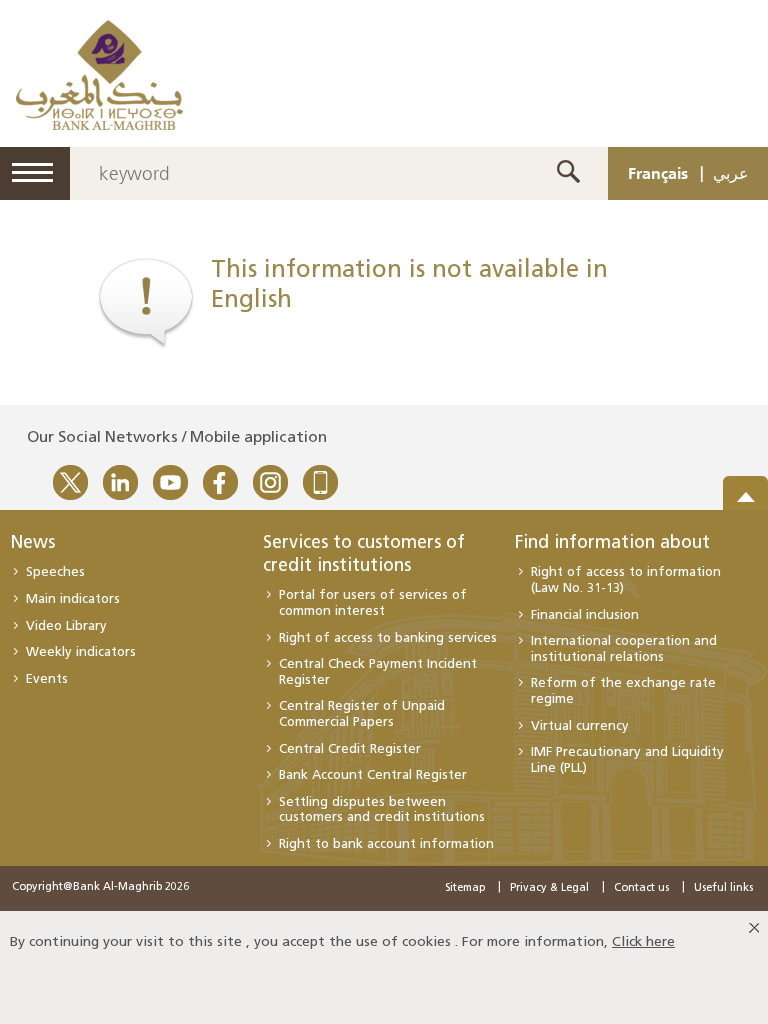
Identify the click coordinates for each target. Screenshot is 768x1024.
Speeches (55, 572)
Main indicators (73, 599)
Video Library (66, 626)
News (32, 544)
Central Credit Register (350, 749)
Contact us (641, 888)
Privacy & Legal (549, 888)
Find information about (612, 544)
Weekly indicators (81, 652)
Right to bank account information (386, 844)
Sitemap (465, 888)
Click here (643, 942)
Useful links (723, 888)
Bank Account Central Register (373, 775)
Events (47, 679)
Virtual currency (580, 726)
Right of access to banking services (388, 638)
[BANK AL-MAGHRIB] (99, 74)
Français (658, 173)
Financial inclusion (585, 615)
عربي (731, 173)
